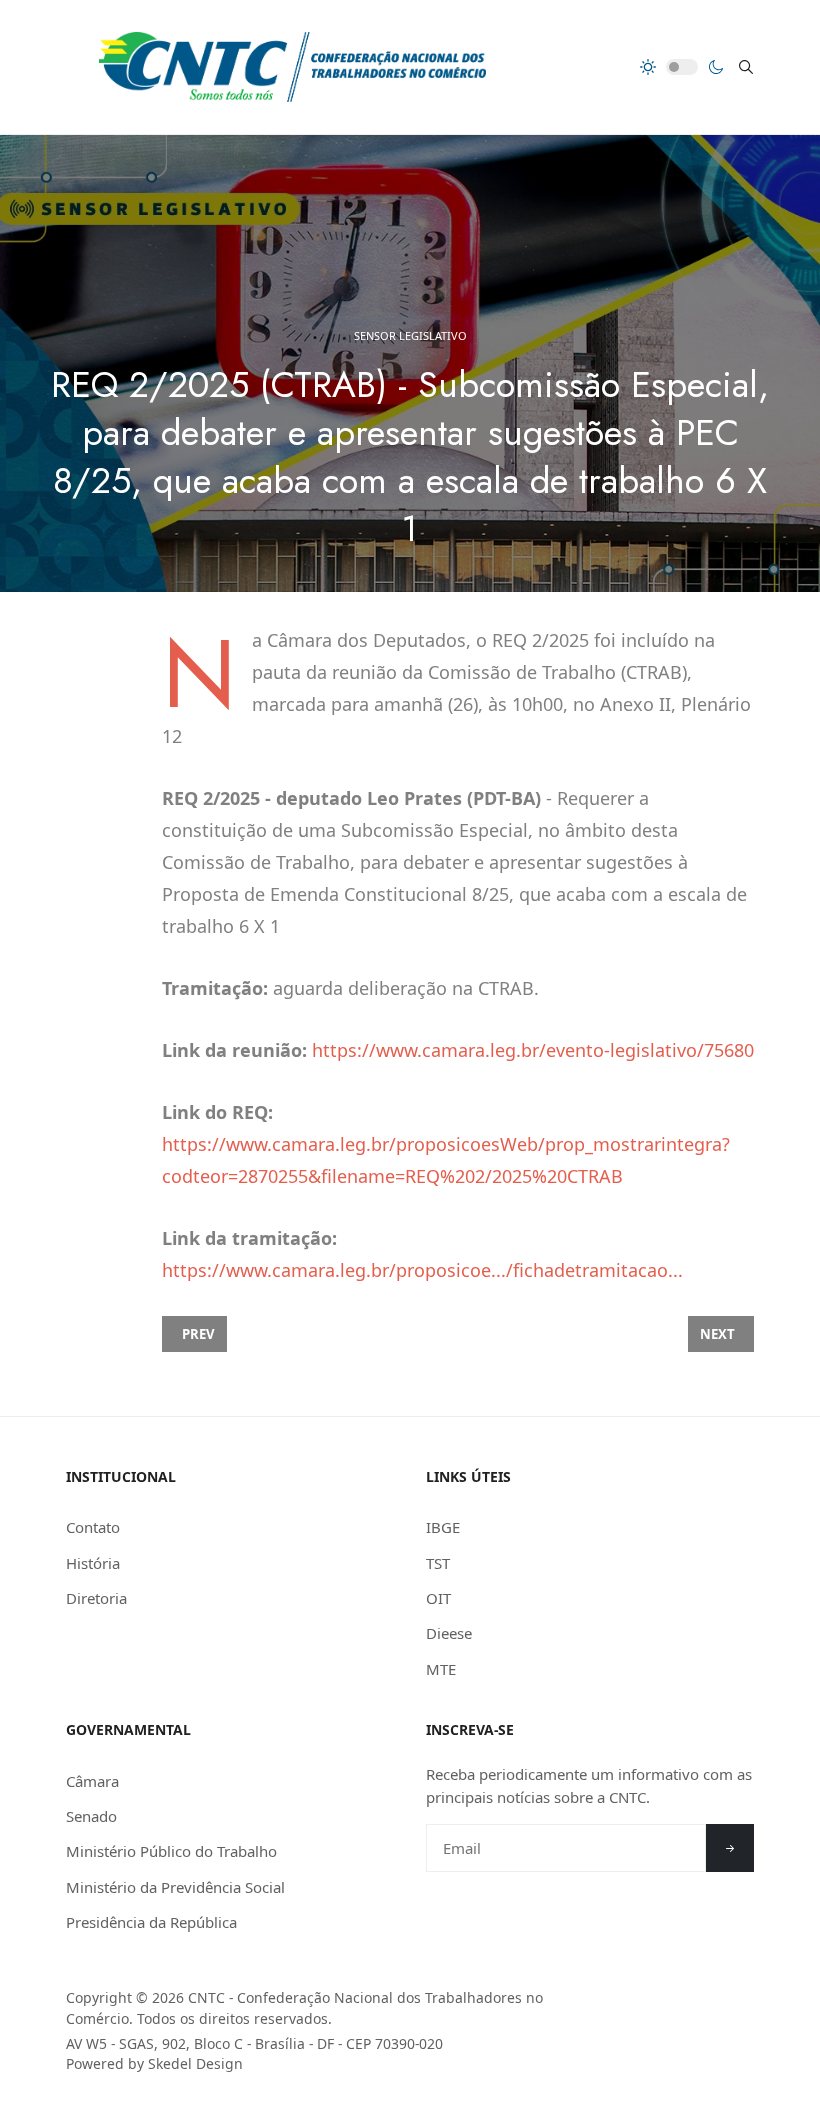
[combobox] (746, 67)
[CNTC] (292, 67)
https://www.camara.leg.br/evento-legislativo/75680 (533, 1050)
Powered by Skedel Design (154, 2063)
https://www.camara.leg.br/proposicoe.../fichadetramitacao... (422, 1270)
